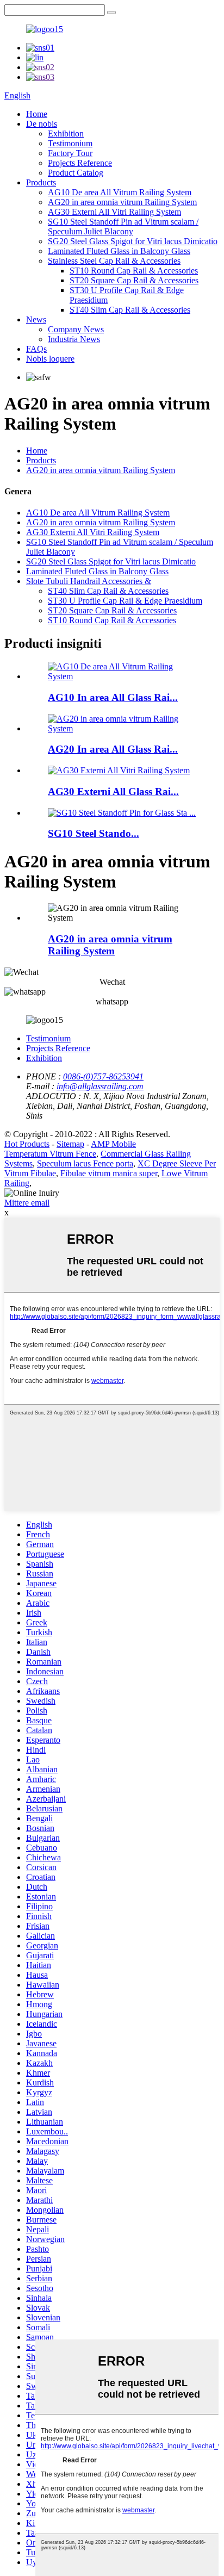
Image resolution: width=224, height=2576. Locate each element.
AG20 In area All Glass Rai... (113, 749)
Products (41, 182)
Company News (76, 329)
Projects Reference (80, 163)
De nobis (42, 124)
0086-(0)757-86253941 (103, 1076)
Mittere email (27, 1203)
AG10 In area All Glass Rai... (113, 697)
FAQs (36, 349)
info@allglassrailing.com (100, 1086)
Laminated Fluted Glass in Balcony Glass (119, 251)
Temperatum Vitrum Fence (50, 1154)
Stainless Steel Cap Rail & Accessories (114, 261)
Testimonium (70, 143)
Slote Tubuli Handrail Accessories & (89, 581)
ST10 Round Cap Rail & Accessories (134, 271)
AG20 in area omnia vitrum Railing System (122, 202)
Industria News (74, 339)
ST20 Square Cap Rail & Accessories (134, 280)
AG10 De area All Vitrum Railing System (120, 192)
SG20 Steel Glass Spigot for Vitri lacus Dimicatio (133, 241)
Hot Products (27, 1144)
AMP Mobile (113, 1144)
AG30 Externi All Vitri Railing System (114, 212)
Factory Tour (70, 153)
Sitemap (70, 1144)
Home (37, 114)
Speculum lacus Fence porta (85, 1163)
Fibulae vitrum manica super (109, 1173)
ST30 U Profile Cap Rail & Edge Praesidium (125, 601)
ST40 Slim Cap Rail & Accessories (130, 310)
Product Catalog (76, 173)
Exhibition (66, 134)
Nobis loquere (50, 359)
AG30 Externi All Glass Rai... (113, 792)
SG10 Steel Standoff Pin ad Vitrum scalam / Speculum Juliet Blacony (123, 226)
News (36, 319)
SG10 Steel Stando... (94, 833)
